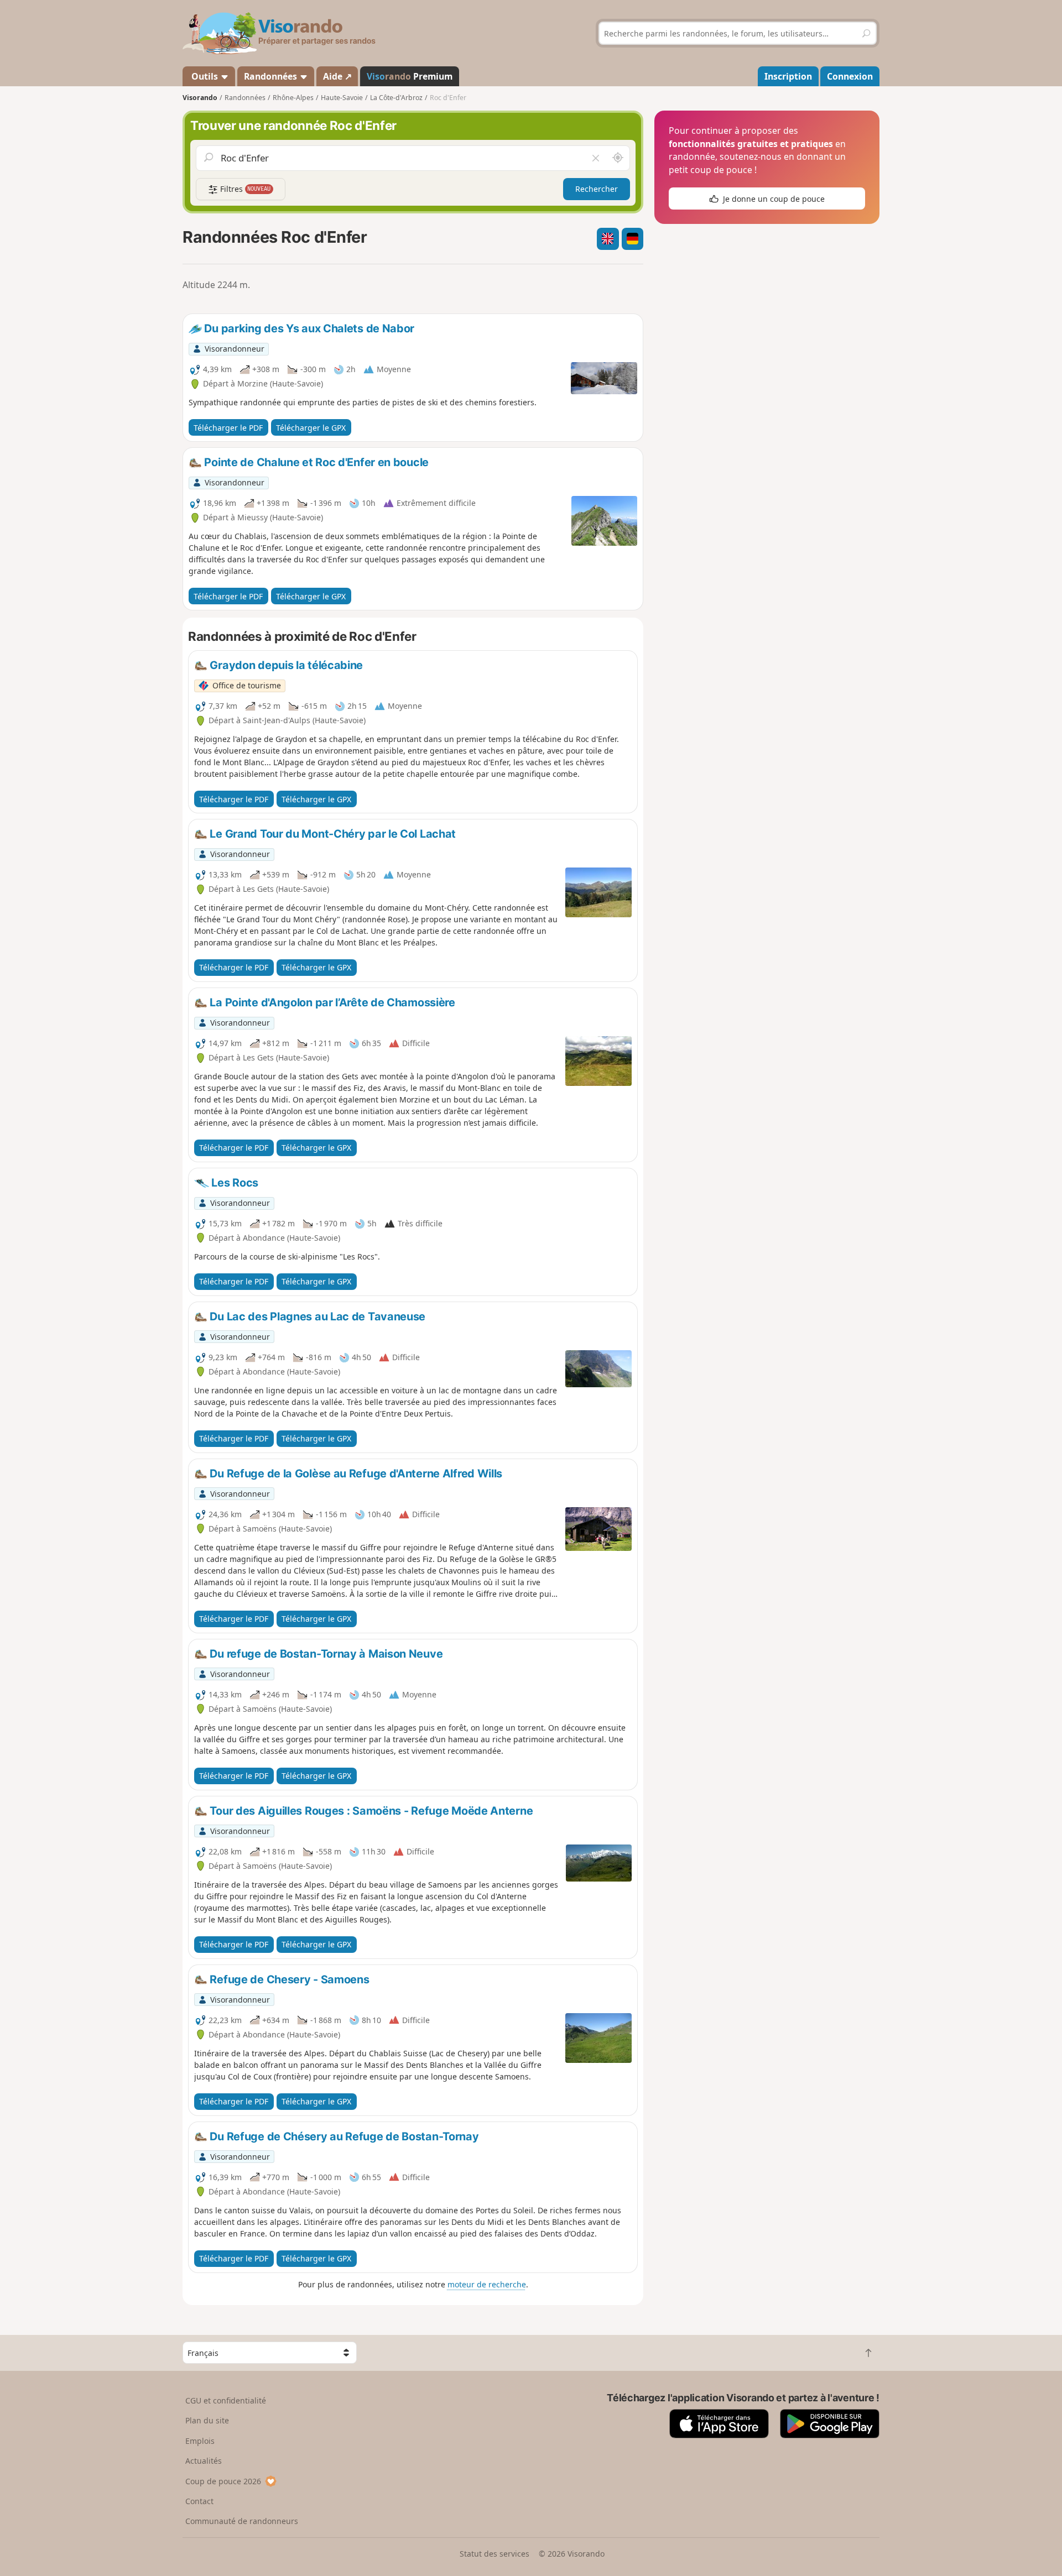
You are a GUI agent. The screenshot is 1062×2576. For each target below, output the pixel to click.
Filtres (244, 189)
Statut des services (494, 2554)
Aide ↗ (337, 76)
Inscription (788, 76)
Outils (205, 76)
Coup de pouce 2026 (223, 2481)
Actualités (204, 2461)
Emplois (200, 2441)
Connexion (850, 76)
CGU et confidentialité (226, 2400)
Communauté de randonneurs (242, 2521)
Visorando (200, 98)
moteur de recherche (487, 2284)
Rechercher (597, 189)
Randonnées (272, 76)
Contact (199, 2501)
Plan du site (207, 2420)
